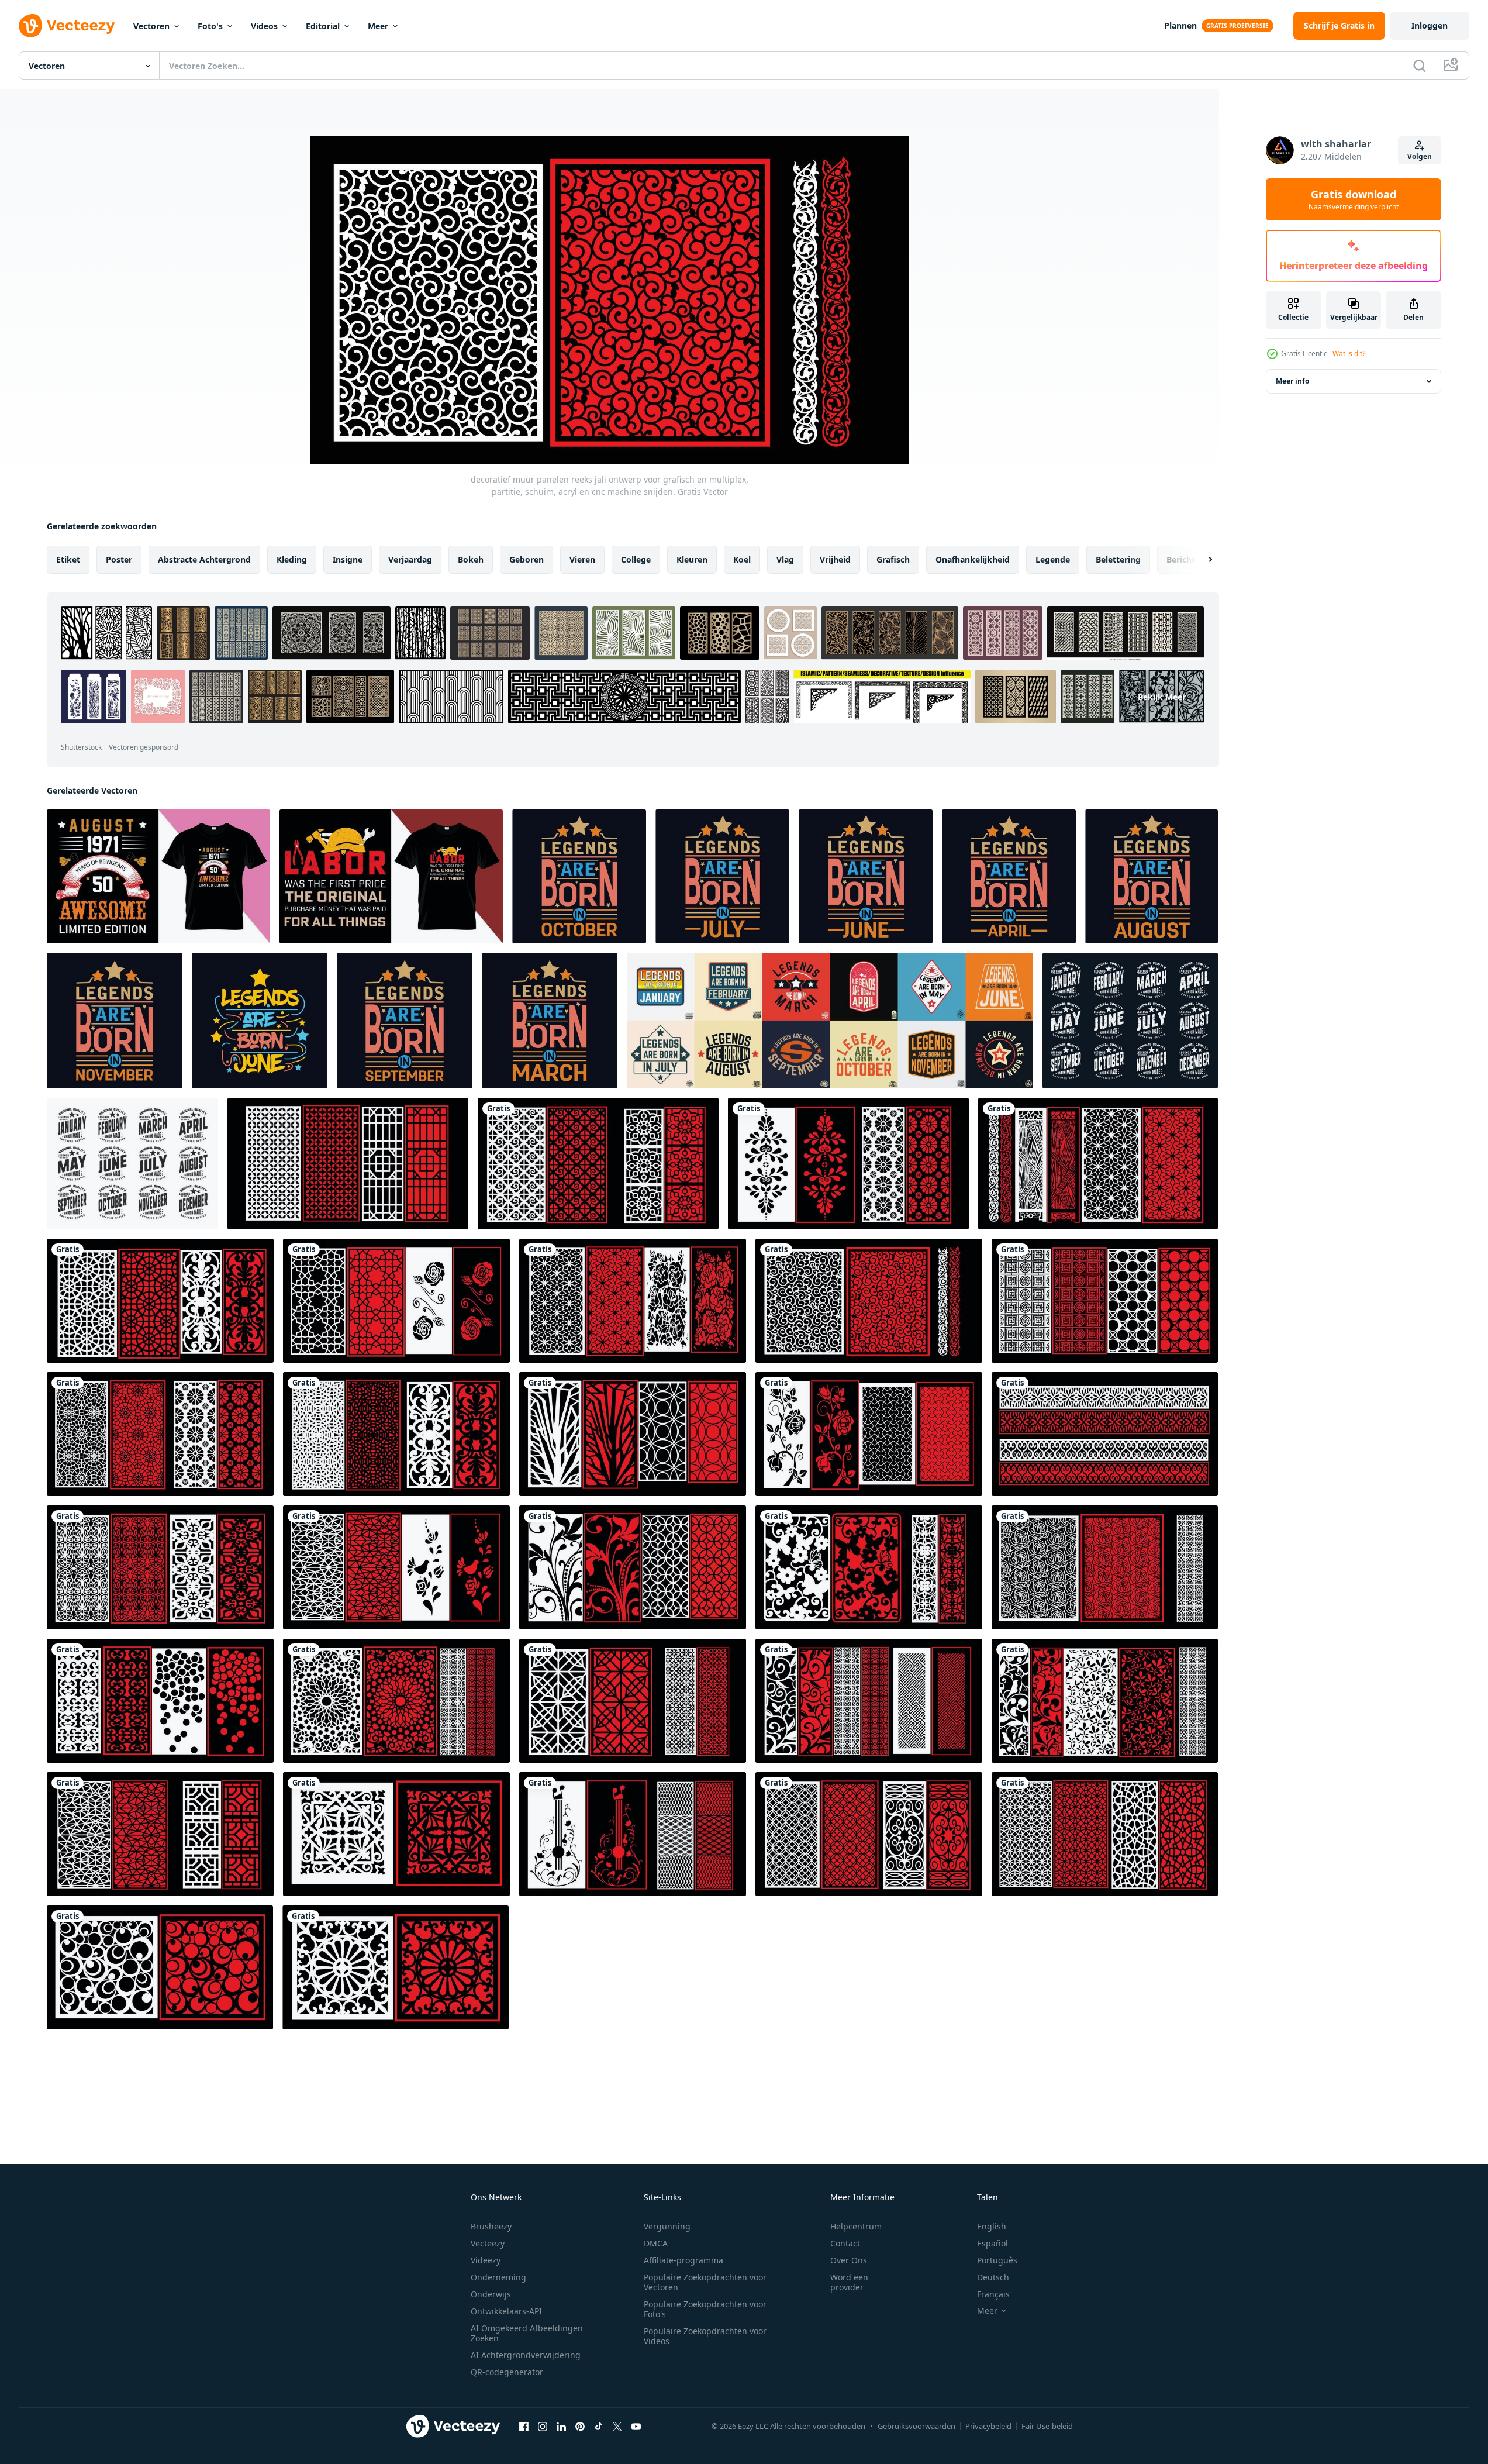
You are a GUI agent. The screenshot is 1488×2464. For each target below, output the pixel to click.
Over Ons (849, 2260)
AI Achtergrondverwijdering (526, 2355)
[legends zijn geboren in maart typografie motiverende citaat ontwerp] (550, 1021)
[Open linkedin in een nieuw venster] (561, 2426)
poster (119, 559)
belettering (1118, 559)
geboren (527, 559)
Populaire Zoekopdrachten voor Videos (705, 2336)
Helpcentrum (856, 2226)
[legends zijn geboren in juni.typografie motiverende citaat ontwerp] (260, 1021)
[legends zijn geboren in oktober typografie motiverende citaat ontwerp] (579, 876)
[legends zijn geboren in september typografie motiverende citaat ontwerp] (405, 1021)
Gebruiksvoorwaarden (916, 2426)
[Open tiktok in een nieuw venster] (599, 2426)
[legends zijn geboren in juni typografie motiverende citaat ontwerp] (866, 876)
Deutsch (993, 2277)
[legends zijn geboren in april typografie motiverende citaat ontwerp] (1009, 876)
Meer (378, 26)
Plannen (1180, 25)
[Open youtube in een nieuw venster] (636, 2426)
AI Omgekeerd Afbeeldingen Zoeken (527, 2333)
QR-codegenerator (507, 2372)
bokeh (471, 559)
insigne (348, 559)
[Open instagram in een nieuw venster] (543, 2426)
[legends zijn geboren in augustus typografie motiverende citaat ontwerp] (1152, 876)
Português (997, 2260)
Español (992, 2243)
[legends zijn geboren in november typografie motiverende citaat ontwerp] (115, 1021)
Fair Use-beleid (1047, 2426)
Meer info (1292, 381)
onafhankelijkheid (973, 559)
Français (993, 2294)
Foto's (210, 26)
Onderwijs (491, 2294)
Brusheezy (491, 2226)
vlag (785, 559)
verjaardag (410, 559)
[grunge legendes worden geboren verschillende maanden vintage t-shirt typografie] (1130, 1021)
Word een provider (849, 2282)
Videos (264, 26)
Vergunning (667, 2226)
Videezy (486, 2260)
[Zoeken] (1420, 66)
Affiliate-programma (683, 2260)
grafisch (893, 559)
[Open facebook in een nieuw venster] (524, 2426)
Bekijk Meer (1162, 697)
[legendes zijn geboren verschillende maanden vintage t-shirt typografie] (132, 1164)
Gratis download (1354, 199)
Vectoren (151, 26)
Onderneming (498, 2277)
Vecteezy (488, 2243)
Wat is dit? (1349, 354)
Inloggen (1430, 25)
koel (742, 559)
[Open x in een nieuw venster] (617, 2426)
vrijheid (835, 559)
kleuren (692, 559)
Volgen (1420, 156)
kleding (292, 559)
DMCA (656, 2243)
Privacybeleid (988, 2426)
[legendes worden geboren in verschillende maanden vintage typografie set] (830, 1021)
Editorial (323, 26)
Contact (845, 2243)
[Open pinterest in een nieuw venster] (580, 2426)
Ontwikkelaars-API (506, 2311)
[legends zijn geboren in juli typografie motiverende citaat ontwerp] (722, 876)
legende (1053, 559)
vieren (582, 559)
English (992, 2226)
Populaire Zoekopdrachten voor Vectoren (705, 2282)
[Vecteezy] (67, 26)
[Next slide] (1200, 560)
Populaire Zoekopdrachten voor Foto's (705, 2309)
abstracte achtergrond (204, 559)
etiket (68, 559)
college (636, 559)
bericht (1181, 559)
